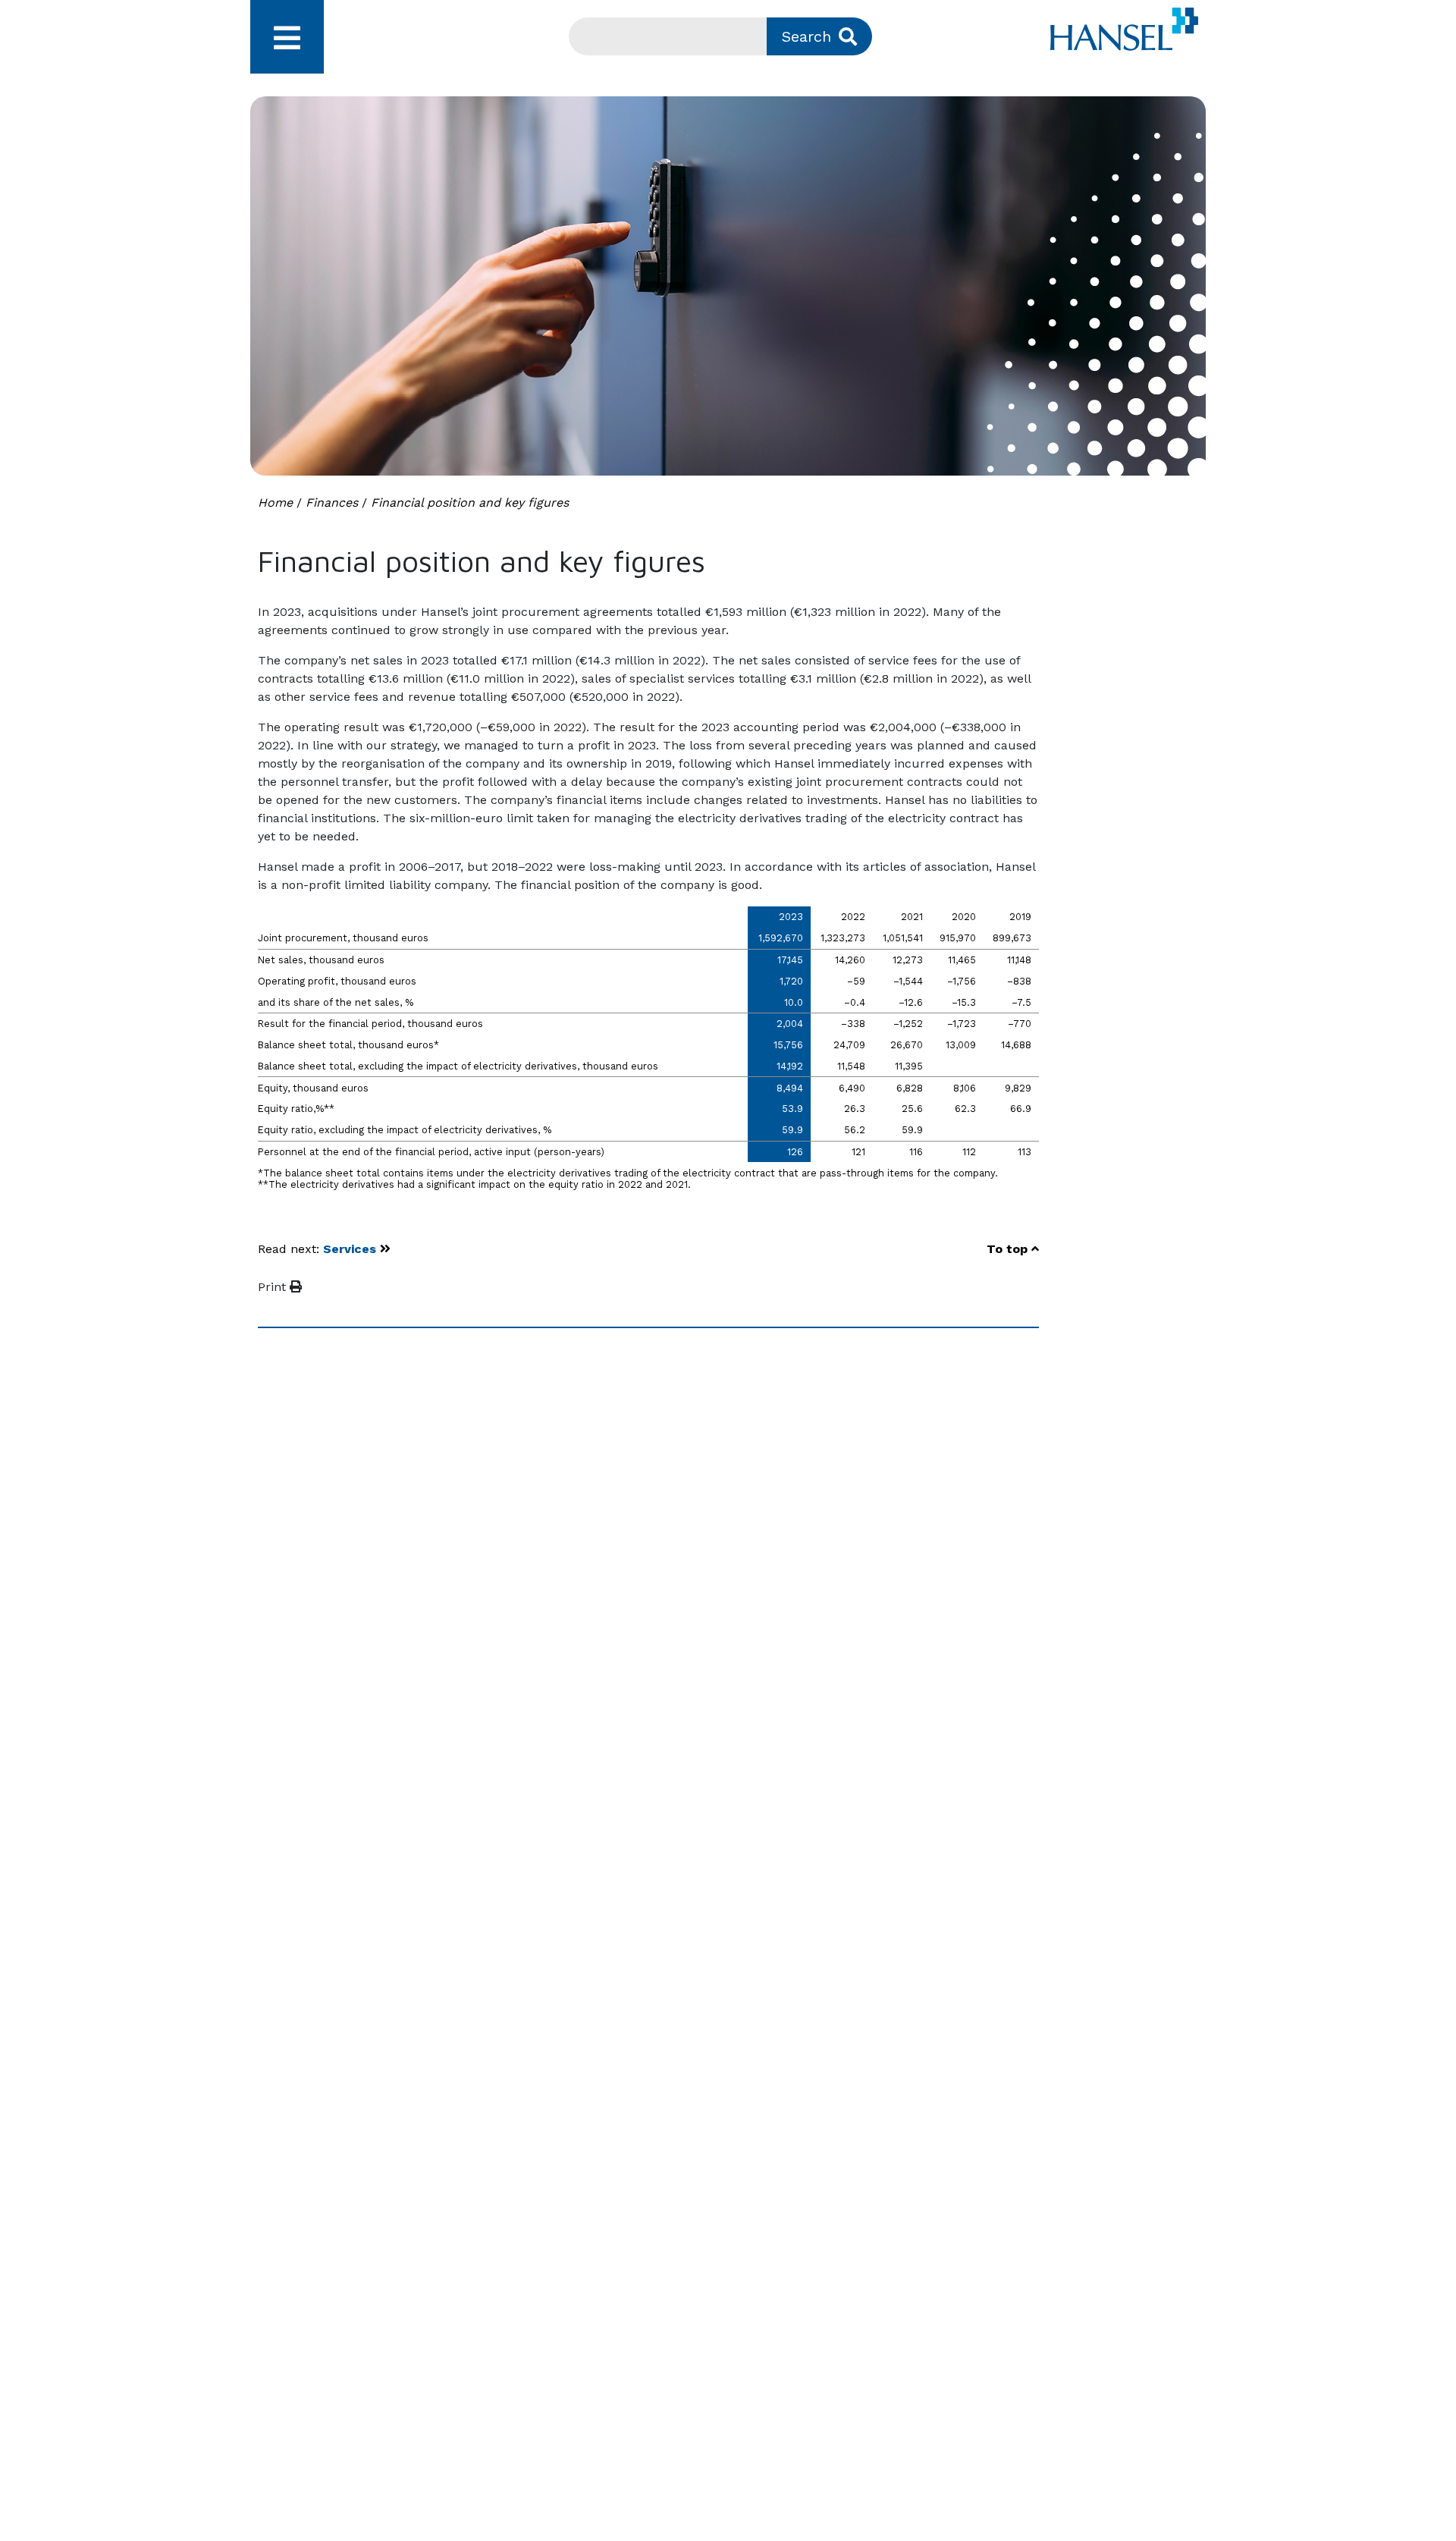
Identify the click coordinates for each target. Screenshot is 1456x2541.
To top (1009, 1249)
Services (351, 1249)
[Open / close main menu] (287, 37)
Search (806, 36)
